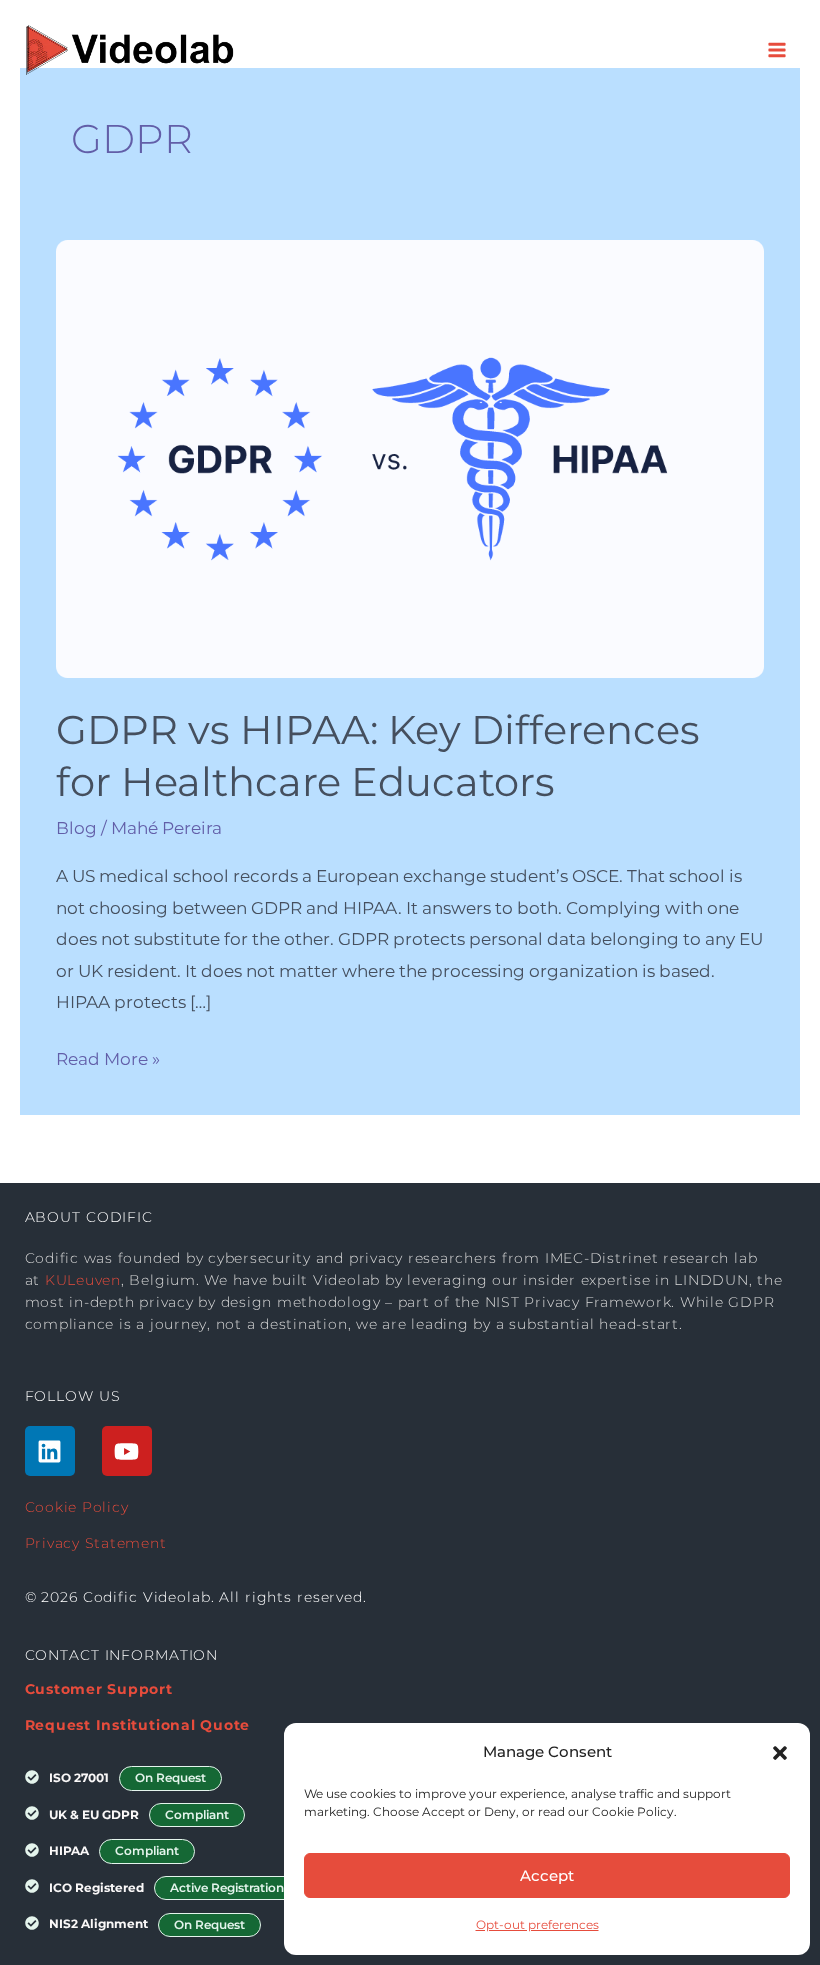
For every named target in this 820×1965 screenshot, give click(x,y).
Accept (547, 1875)
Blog (76, 828)
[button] (780, 1752)
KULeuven (83, 1280)
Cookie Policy (77, 1507)
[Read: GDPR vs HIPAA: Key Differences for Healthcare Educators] (409, 457)
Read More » (108, 1056)
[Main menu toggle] (778, 50)
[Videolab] (130, 50)
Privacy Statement (96, 1543)
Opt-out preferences (537, 1924)
